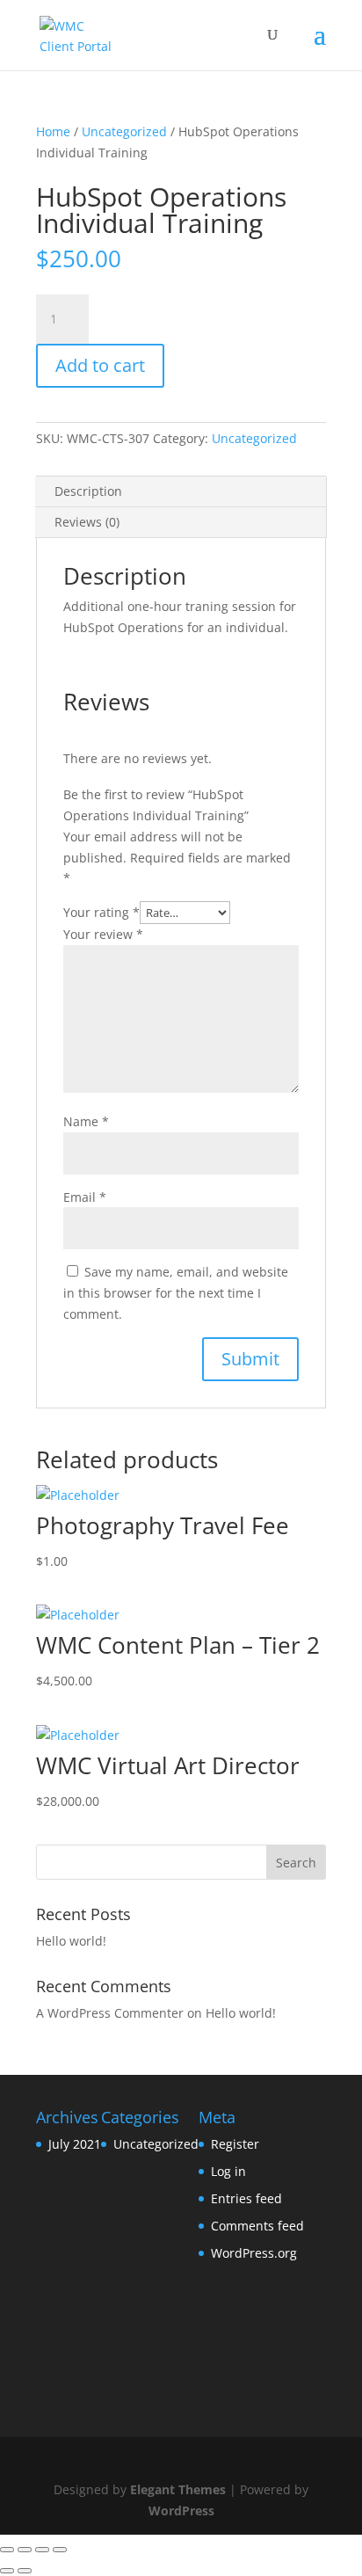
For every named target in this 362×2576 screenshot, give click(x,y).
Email (85, 1197)
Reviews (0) (87, 522)
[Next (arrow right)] (25, 2571)
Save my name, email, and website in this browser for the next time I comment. (176, 1293)
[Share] (25, 2550)
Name (86, 1121)
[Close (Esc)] (7, 2550)
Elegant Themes (178, 2489)
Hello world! (71, 1941)
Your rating (101, 912)
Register (235, 2144)
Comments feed (257, 2226)
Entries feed (246, 2198)
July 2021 (75, 2144)
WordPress (181, 2511)
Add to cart (100, 365)
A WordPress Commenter (110, 2013)
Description (88, 491)
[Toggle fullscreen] (42, 2550)
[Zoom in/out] (60, 2550)
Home (53, 131)
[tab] (181, 492)
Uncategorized (124, 131)
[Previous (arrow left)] (7, 2571)
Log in (228, 2171)
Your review (103, 934)
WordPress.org (254, 2253)
